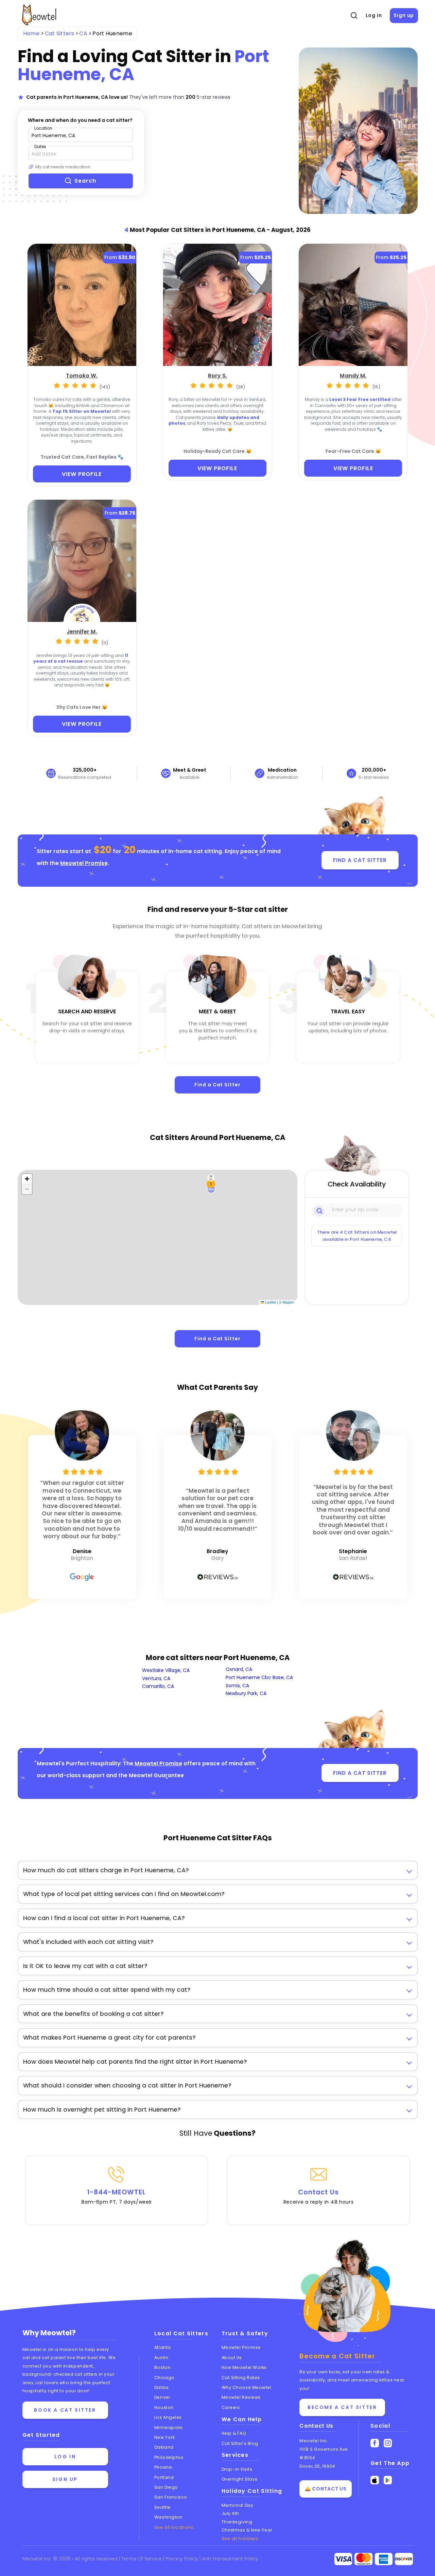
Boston (162, 2367)
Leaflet (270, 1302)
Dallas (161, 2387)
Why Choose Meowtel (247, 2387)
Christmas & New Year (247, 2530)
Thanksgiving (237, 2522)
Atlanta (163, 2347)
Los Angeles (168, 2417)
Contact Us (319, 2196)
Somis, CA (237, 1686)
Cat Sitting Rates (241, 2378)
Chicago (164, 2378)
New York (164, 2437)
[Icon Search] (320, 1210)
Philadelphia (169, 2457)
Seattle (162, 2507)
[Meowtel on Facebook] (375, 2443)
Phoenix (163, 2467)
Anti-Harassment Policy (230, 2559)
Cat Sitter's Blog (240, 2443)
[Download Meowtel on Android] (388, 2480)
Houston (164, 2407)
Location (43, 128)
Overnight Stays (240, 2479)
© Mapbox (287, 1302)
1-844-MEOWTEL (116, 2196)
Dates (40, 146)
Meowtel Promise (84, 863)
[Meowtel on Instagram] (388, 2443)
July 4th (230, 2513)
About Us (232, 2358)
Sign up (404, 15)
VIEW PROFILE (82, 474)
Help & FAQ (234, 2433)
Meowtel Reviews (241, 2397)
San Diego (166, 2487)
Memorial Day (238, 2505)
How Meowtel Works (244, 2367)
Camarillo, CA (158, 1686)
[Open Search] (354, 16)
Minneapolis (169, 2427)
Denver (162, 2397)
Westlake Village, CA (166, 1670)
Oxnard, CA (239, 1669)
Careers (231, 2407)
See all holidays (240, 2538)
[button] (211, 1184)
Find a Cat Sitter (217, 1085)
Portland (164, 2477)
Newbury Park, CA (246, 1693)
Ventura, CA (156, 1678)
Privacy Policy (182, 2559)
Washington (168, 2517)
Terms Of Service (142, 2559)
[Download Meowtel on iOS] (375, 2480)
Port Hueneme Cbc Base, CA (259, 1677)
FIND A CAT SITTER (360, 860)
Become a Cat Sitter (342, 2407)
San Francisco (171, 2497)
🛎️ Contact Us (326, 2489)
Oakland (164, 2447)
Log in (374, 15)
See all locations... (176, 2527)
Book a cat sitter (65, 2410)
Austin (161, 2358)
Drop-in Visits (237, 2469)
